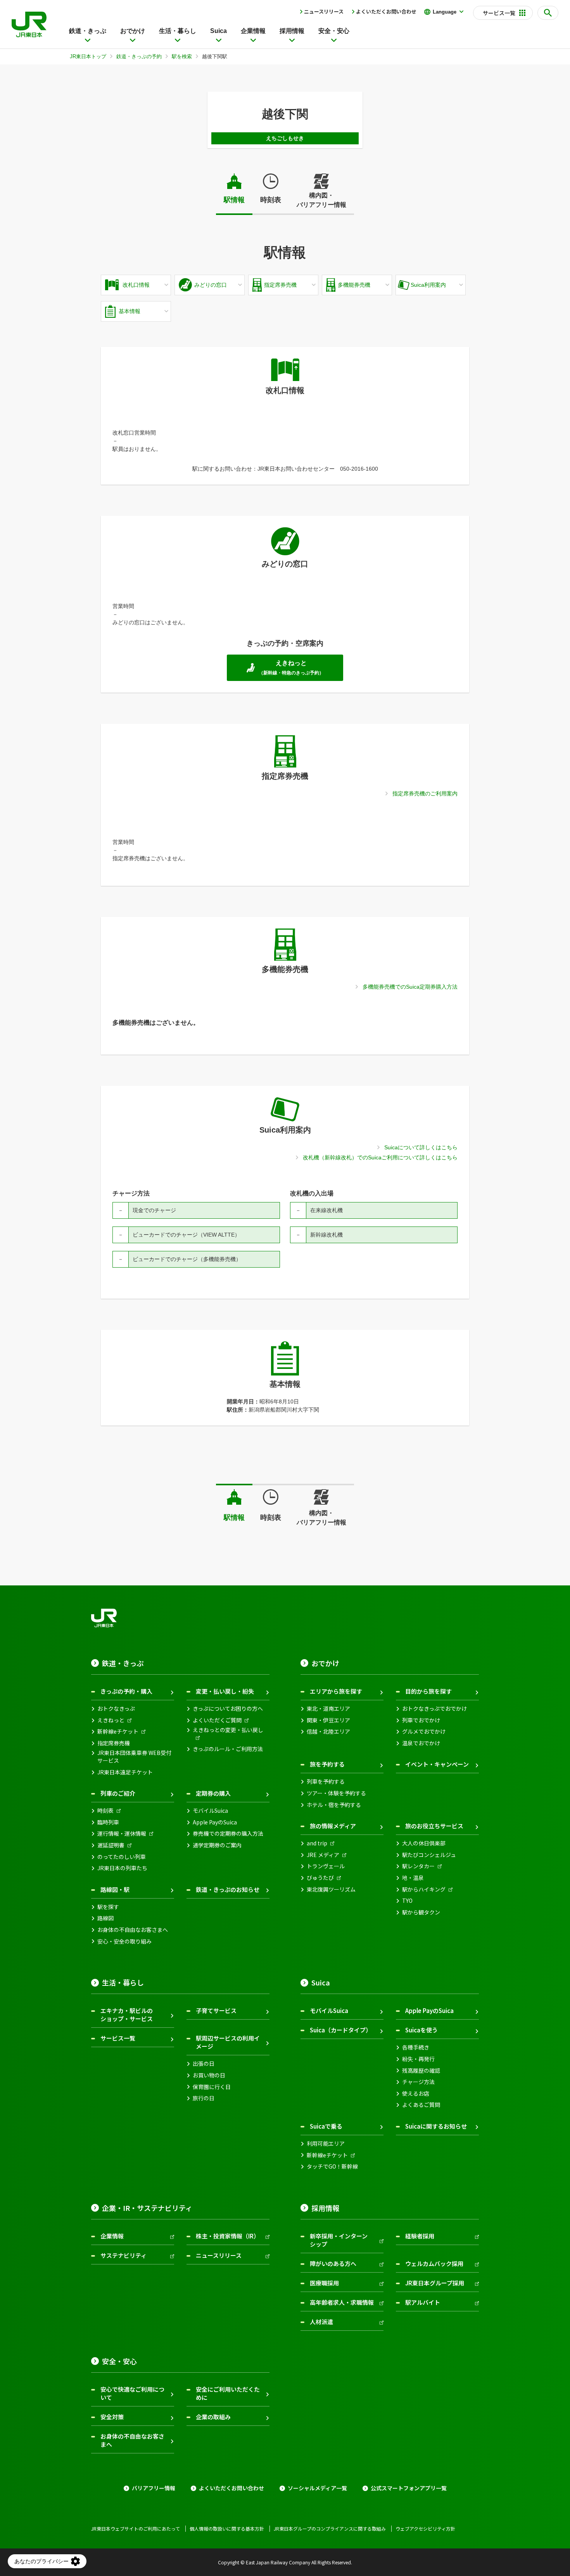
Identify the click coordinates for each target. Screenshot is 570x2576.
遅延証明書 (111, 1845)
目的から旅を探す (428, 1691)
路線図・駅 (115, 1889)
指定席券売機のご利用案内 (425, 793)
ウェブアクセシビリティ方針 (425, 2529)
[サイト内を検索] (548, 13)
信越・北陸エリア (328, 1731)
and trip (317, 1843)
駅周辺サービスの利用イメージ (228, 2042)
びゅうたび (320, 1878)
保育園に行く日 (212, 2087)
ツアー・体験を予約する (336, 1793)
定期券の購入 (213, 1793)
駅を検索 (182, 56)
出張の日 (204, 2064)
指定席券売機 (114, 1743)
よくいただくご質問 (217, 1720)
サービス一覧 (118, 2038)
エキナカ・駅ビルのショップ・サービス (127, 2015)
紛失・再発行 (418, 2059)
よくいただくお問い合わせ (386, 11)
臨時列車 (108, 1822)
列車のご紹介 (118, 1793)
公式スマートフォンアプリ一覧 (409, 2488)
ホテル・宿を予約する (334, 1805)
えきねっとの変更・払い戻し (228, 1730)
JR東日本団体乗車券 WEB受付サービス (134, 1757)
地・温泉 (413, 1878)
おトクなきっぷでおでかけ (434, 1709)
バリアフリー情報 (154, 2488)
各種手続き (416, 2047)
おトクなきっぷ (116, 1709)
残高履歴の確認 (421, 2071)
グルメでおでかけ (424, 1731)
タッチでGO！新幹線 (332, 2166)
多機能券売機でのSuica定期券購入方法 (410, 987)
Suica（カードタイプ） (341, 2030)
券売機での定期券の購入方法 (228, 1834)
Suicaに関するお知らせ (436, 2126)
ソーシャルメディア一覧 (317, 2488)
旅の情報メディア (333, 1826)
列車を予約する (326, 1782)
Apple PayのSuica (215, 1822)
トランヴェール (326, 1866)
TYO (407, 1901)
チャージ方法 (418, 2082)
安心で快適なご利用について (132, 2393)
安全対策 (112, 2417)
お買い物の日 (209, 2075)
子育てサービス (216, 2010)
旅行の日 (204, 2098)
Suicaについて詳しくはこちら (421, 1147)
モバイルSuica (210, 1811)
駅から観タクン (421, 1912)
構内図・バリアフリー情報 (321, 200)
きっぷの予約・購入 (126, 1691)
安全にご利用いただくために (228, 2393)
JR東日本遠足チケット (125, 1772)
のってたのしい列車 (122, 1857)
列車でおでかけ (421, 1720)
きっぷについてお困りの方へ (228, 1709)
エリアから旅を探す (336, 1691)
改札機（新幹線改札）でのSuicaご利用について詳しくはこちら (380, 1157)
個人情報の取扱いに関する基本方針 (227, 2529)
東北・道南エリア (328, 1709)
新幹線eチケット (118, 1731)
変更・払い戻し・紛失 (225, 1691)
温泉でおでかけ (421, 1743)
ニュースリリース (324, 11)
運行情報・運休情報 (122, 1834)
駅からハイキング (424, 1889)
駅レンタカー (418, 1866)
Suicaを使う (421, 2030)
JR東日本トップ (88, 56)
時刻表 (271, 200)
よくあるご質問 (421, 2105)
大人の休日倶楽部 (424, 1843)
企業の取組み (213, 2417)
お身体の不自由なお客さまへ (133, 1930)
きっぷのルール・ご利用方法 (228, 1749)
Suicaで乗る (326, 2126)
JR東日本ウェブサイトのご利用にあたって (136, 2529)
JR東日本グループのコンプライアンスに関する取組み (330, 2529)
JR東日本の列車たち (122, 1868)
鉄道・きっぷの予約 (139, 56)
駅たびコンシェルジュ (429, 1855)
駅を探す (108, 1907)
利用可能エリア (326, 2144)
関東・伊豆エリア (328, 1720)
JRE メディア (323, 1855)
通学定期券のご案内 (217, 1845)
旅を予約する (327, 1764)
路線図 (105, 1918)
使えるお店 (416, 2094)
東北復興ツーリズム (331, 1889)
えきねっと (111, 1720)
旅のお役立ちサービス (434, 1826)
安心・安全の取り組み (124, 1941)
